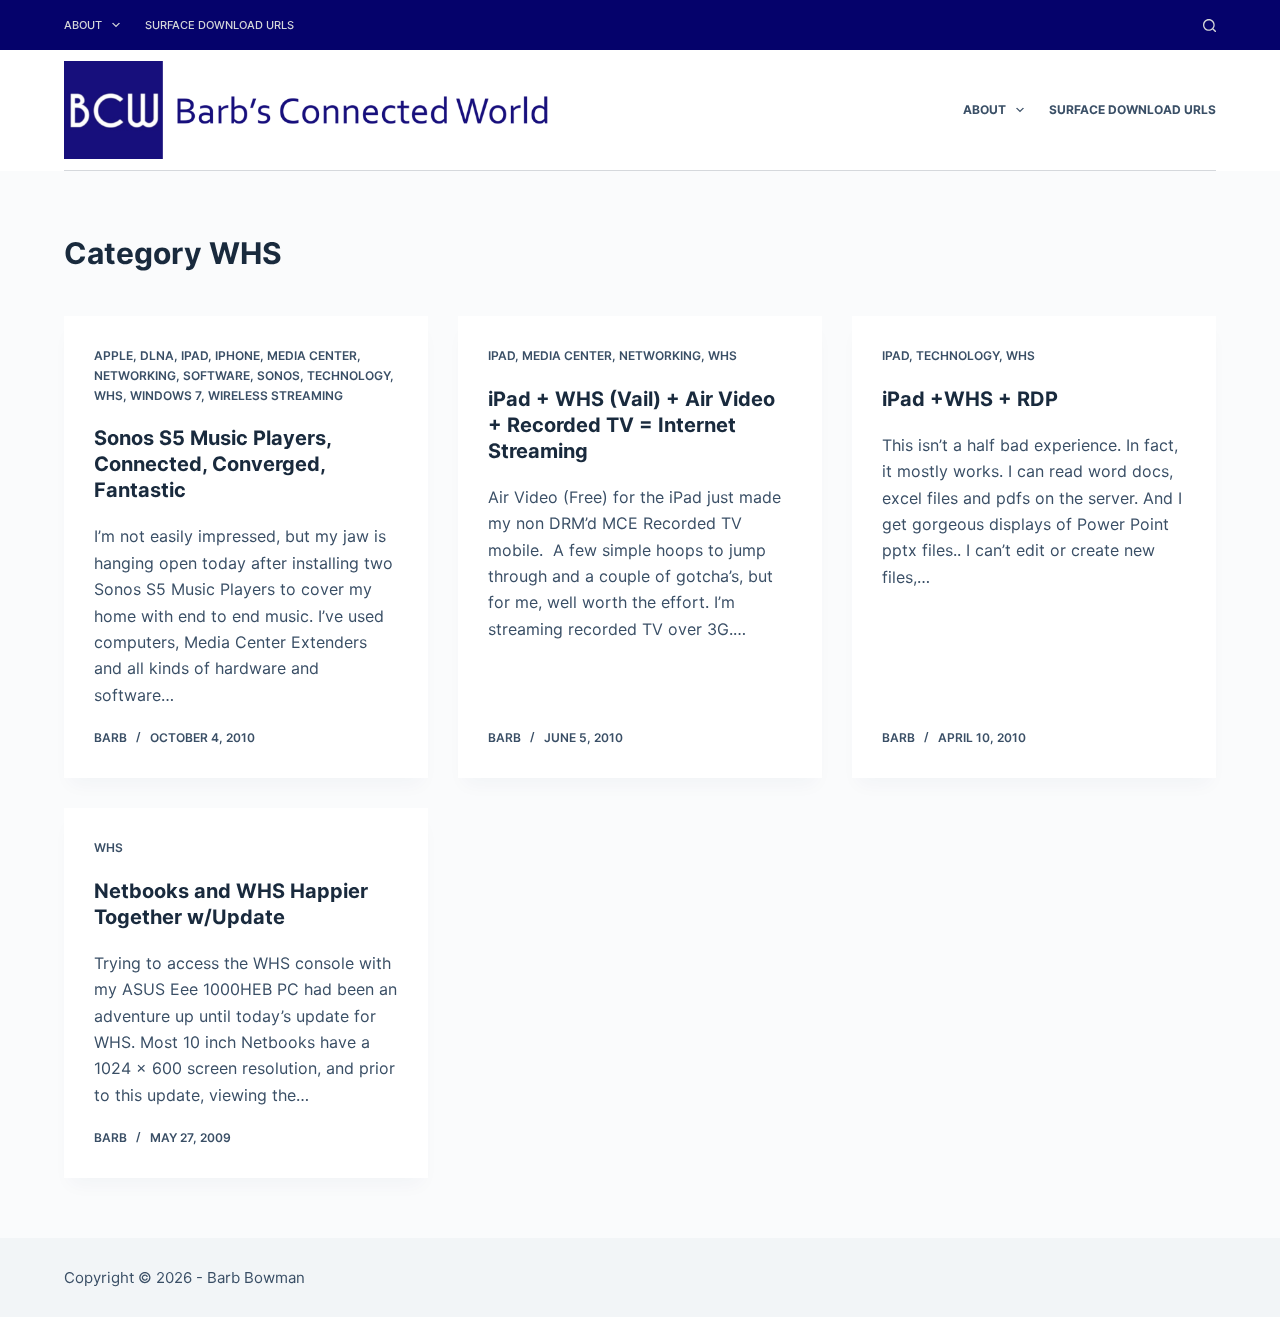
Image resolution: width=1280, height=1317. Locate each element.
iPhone (237, 355)
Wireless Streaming (275, 395)
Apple (113, 355)
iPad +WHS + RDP (970, 399)
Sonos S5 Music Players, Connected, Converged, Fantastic (212, 464)
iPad (194, 355)
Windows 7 (165, 395)
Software (216, 375)
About (83, 25)
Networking (135, 375)
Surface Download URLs (219, 25)
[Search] (1209, 25)
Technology (348, 375)
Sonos (278, 375)
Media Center (312, 355)
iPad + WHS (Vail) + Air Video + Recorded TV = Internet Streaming (631, 425)
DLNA (157, 355)
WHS (108, 395)
